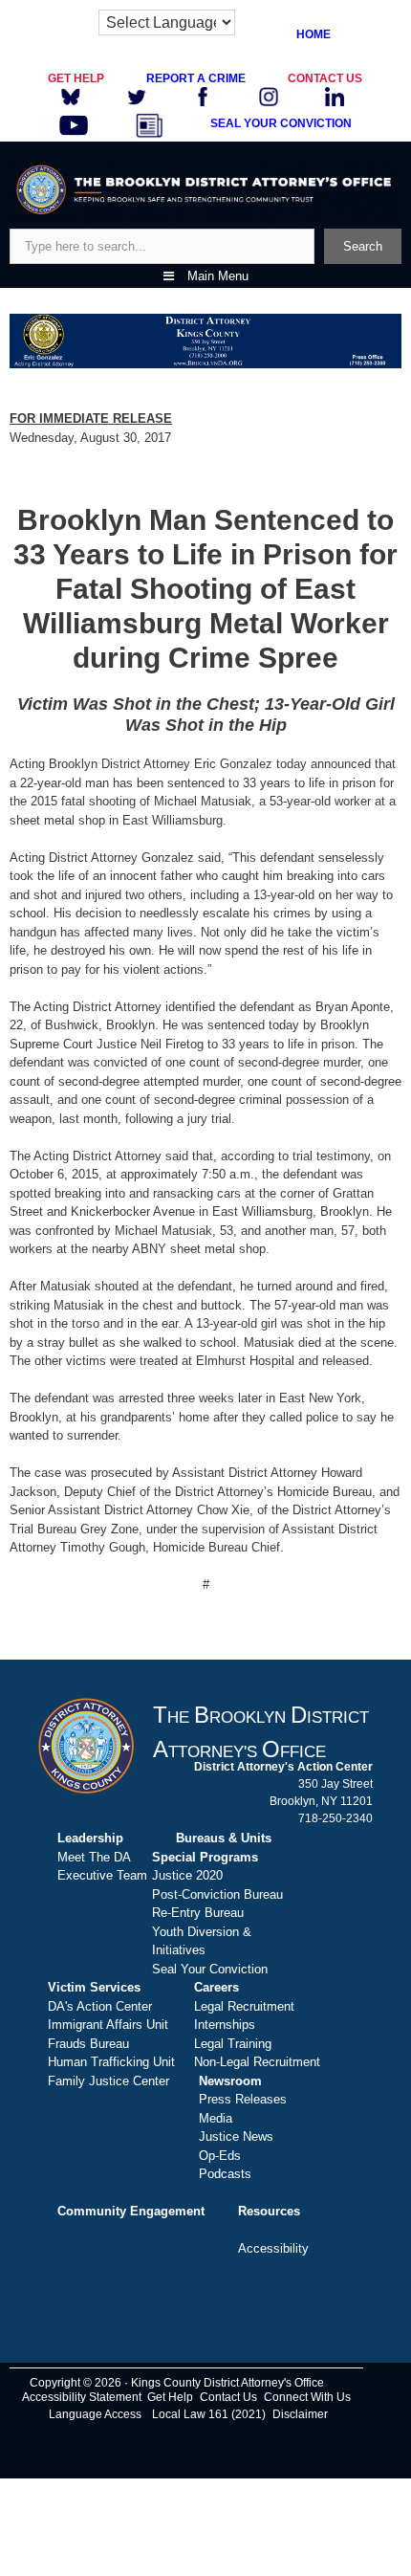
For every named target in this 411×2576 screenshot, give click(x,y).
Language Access (95, 2414)
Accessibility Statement (82, 2397)
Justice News (236, 2136)
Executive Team (102, 1875)
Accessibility (273, 2248)
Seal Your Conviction (210, 1969)
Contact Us (228, 2397)
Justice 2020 (187, 1875)
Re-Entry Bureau (198, 1913)
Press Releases (243, 2099)
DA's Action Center (100, 2006)
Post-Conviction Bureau (217, 1894)
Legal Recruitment (244, 2006)
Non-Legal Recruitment (257, 2062)
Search (363, 246)
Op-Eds (220, 2156)
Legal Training (233, 2044)
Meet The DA (94, 1857)
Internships (225, 2025)
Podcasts (225, 2174)
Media (216, 2118)
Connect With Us (307, 2397)
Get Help (170, 2397)
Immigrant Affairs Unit (108, 2025)
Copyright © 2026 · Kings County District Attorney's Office (177, 2383)
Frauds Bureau (88, 2044)
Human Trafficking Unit (111, 2062)
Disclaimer (300, 2414)
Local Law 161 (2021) (209, 2414)
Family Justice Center (108, 2081)
